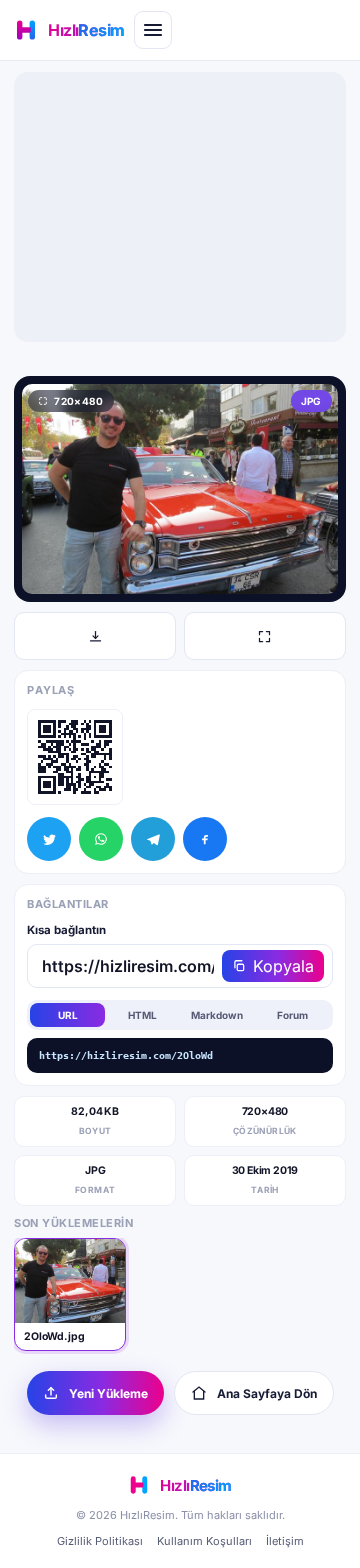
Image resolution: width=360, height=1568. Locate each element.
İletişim (285, 1541)
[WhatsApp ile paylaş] (101, 839)
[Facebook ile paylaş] (205, 839)
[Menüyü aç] (153, 30)
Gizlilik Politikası (100, 1541)
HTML (142, 1015)
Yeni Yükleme (108, 1393)
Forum (292, 1015)
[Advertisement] (180, 207)
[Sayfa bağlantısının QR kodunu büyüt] (75, 757)
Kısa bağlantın (66, 930)
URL (68, 1015)
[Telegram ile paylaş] (153, 839)
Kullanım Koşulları (204, 1541)
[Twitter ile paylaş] (49, 839)
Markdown (217, 1015)
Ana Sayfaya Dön (267, 1393)
